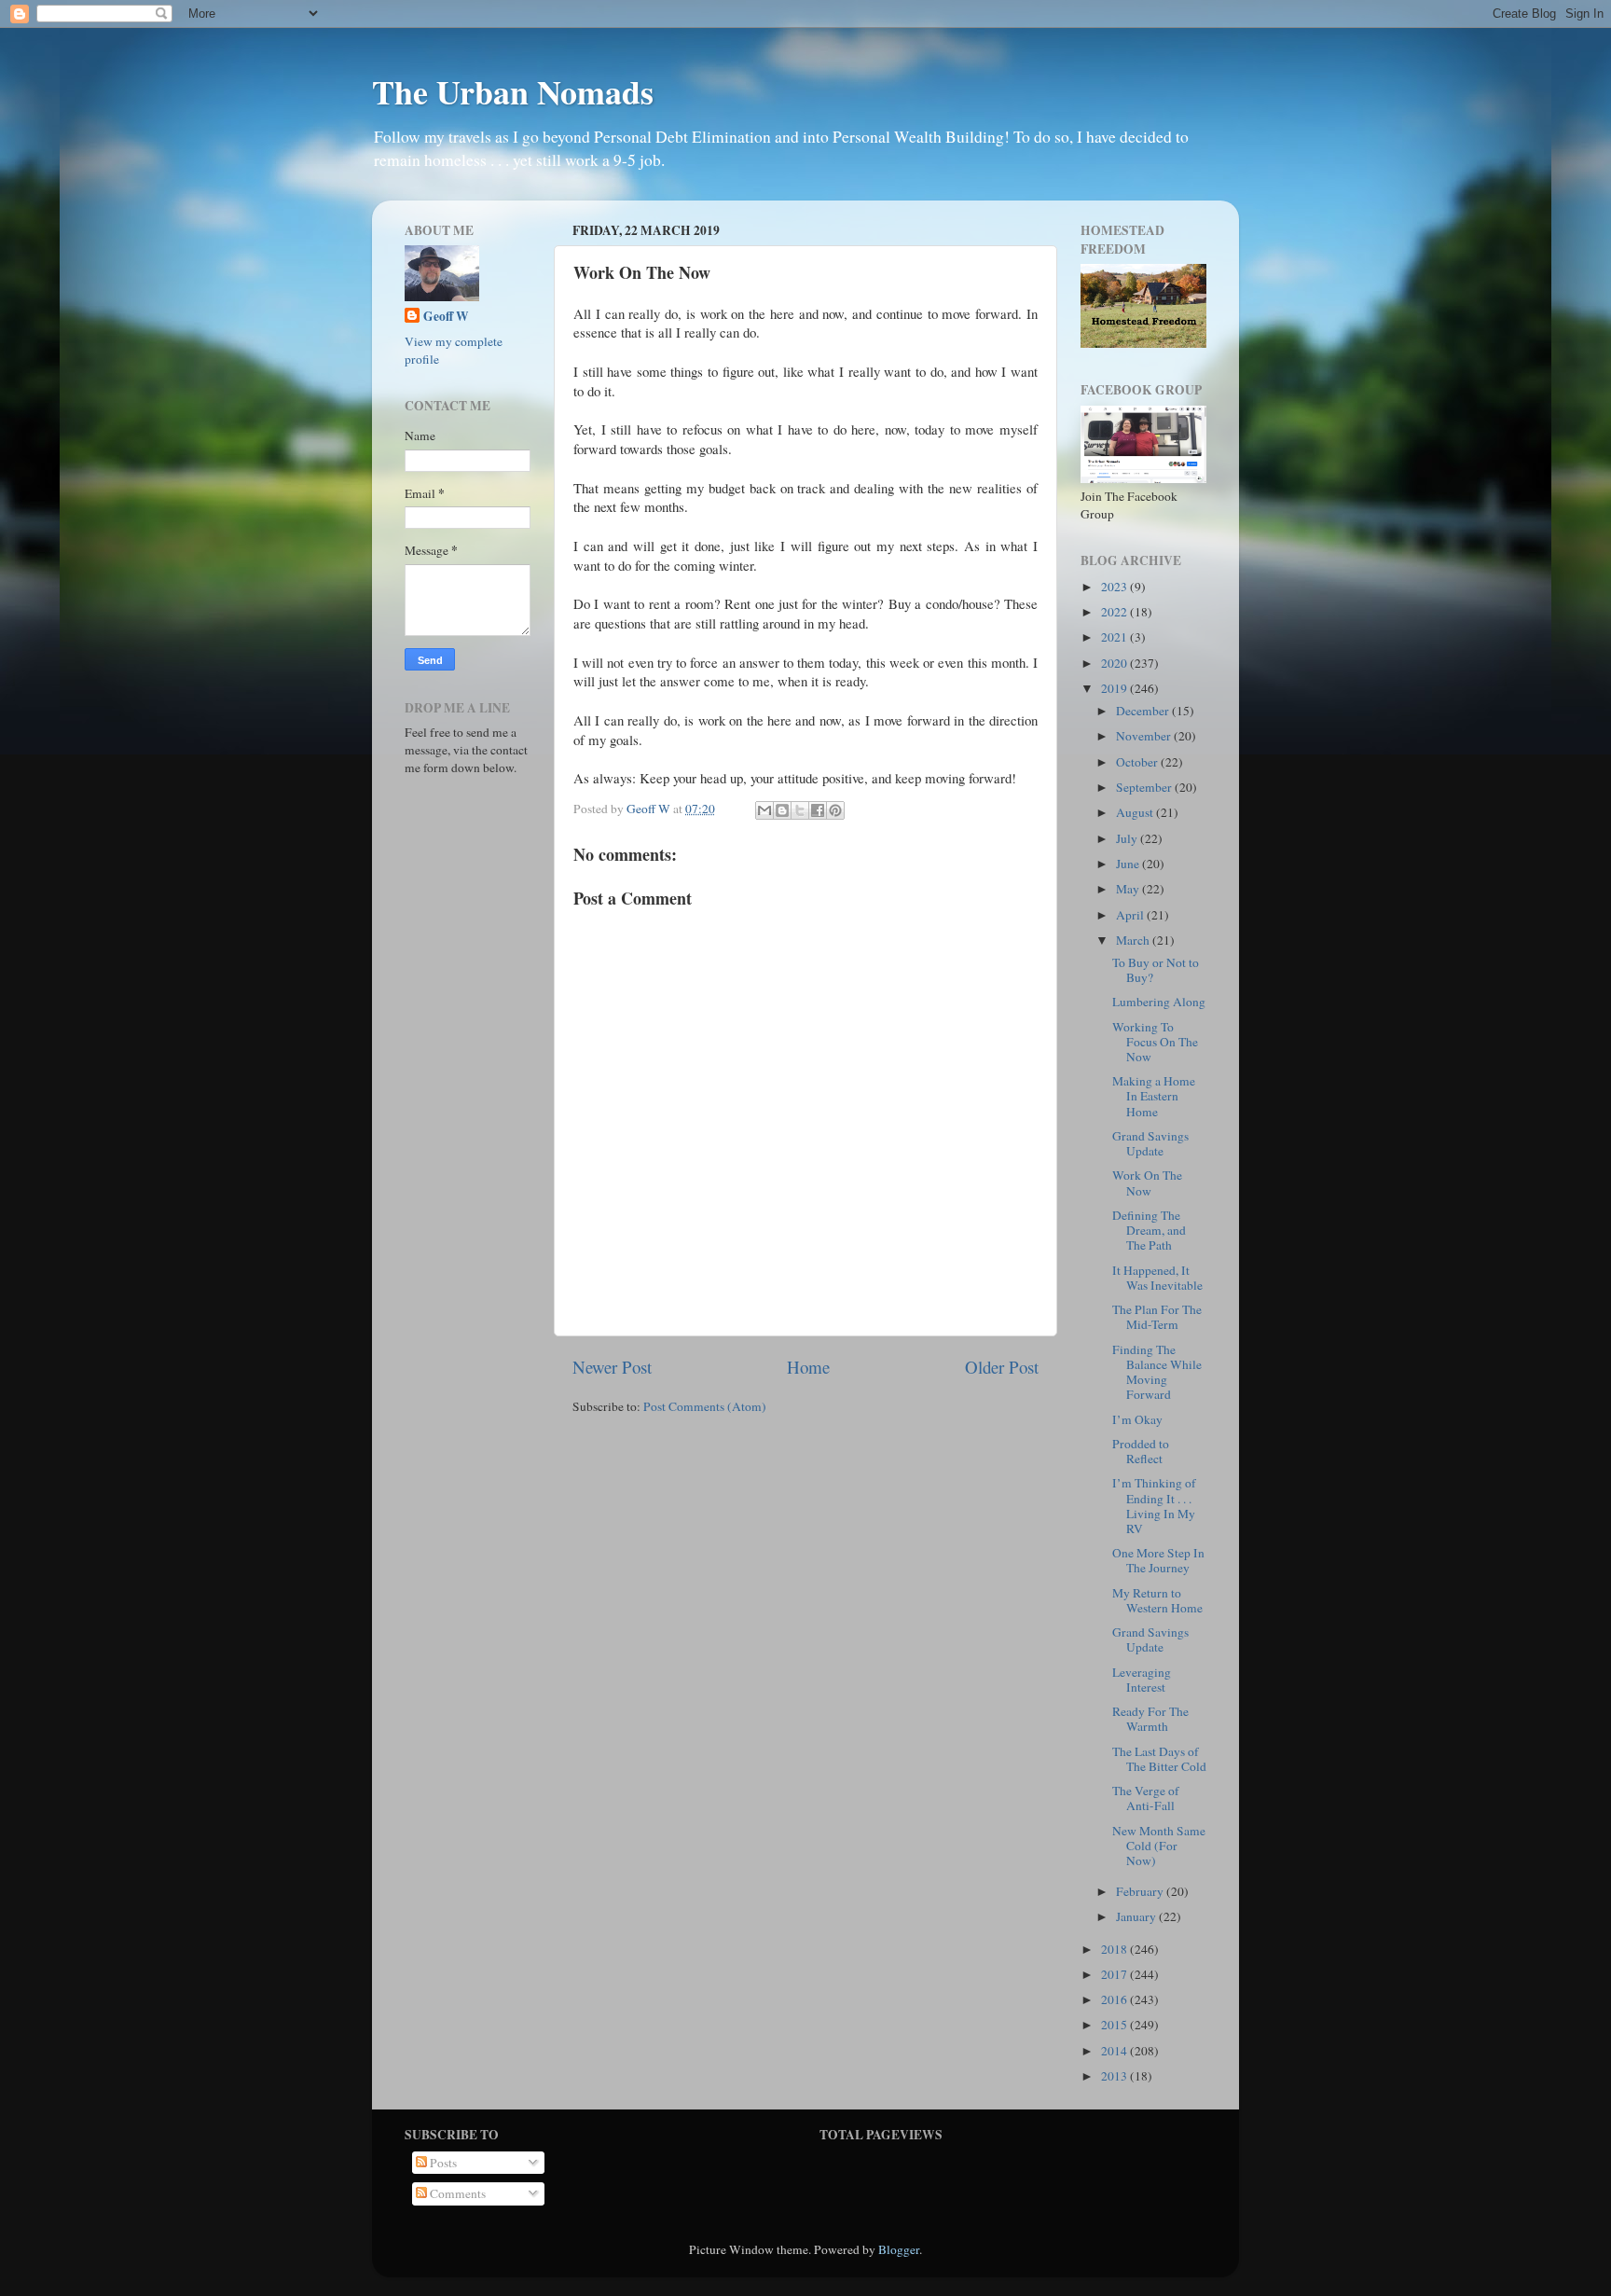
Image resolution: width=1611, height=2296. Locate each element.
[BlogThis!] (782, 810)
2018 (1115, 1949)
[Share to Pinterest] (835, 810)
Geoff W (446, 317)
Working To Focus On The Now (1155, 1042)
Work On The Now (1147, 1183)
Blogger (899, 2249)
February (1141, 1891)
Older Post (1002, 1367)
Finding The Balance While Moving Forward (1157, 1372)
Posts (442, 2163)
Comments (456, 2193)
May (1129, 889)
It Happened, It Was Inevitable (1157, 1278)
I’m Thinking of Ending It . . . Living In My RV (1154, 1506)
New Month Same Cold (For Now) (1159, 1846)
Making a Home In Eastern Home (1154, 1096)
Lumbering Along (1159, 1002)
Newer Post (612, 1367)
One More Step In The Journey (1158, 1560)
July (1128, 838)
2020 (1115, 663)
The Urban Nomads (513, 91)
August (1136, 812)
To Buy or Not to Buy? (1156, 970)
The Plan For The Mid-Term (1157, 1317)
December (1144, 711)
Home (808, 1367)
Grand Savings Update (1150, 1143)
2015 (1115, 2025)
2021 (1115, 637)
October (1138, 762)
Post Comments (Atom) (705, 1406)
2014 (1115, 2051)
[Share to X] (800, 810)
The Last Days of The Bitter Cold (1159, 1759)
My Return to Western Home (1157, 1600)
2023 (1115, 587)
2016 (1115, 1999)
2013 (1115, 2076)
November (1145, 736)
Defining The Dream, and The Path (1149, 1230)
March (1134, 940)
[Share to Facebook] (818, 810)
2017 (1115, 1974)
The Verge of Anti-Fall (1146, 1798)
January (1137, 1916)
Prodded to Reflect (1141, 1451)
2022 (1115, 612)
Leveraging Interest (1142, 1680)
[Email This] (764, 810)
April (1131, 915)
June (1129, 864)
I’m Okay (1137, 1419)
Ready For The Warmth (1150, 1719)
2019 (1115, 688)
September (1145, 787)
